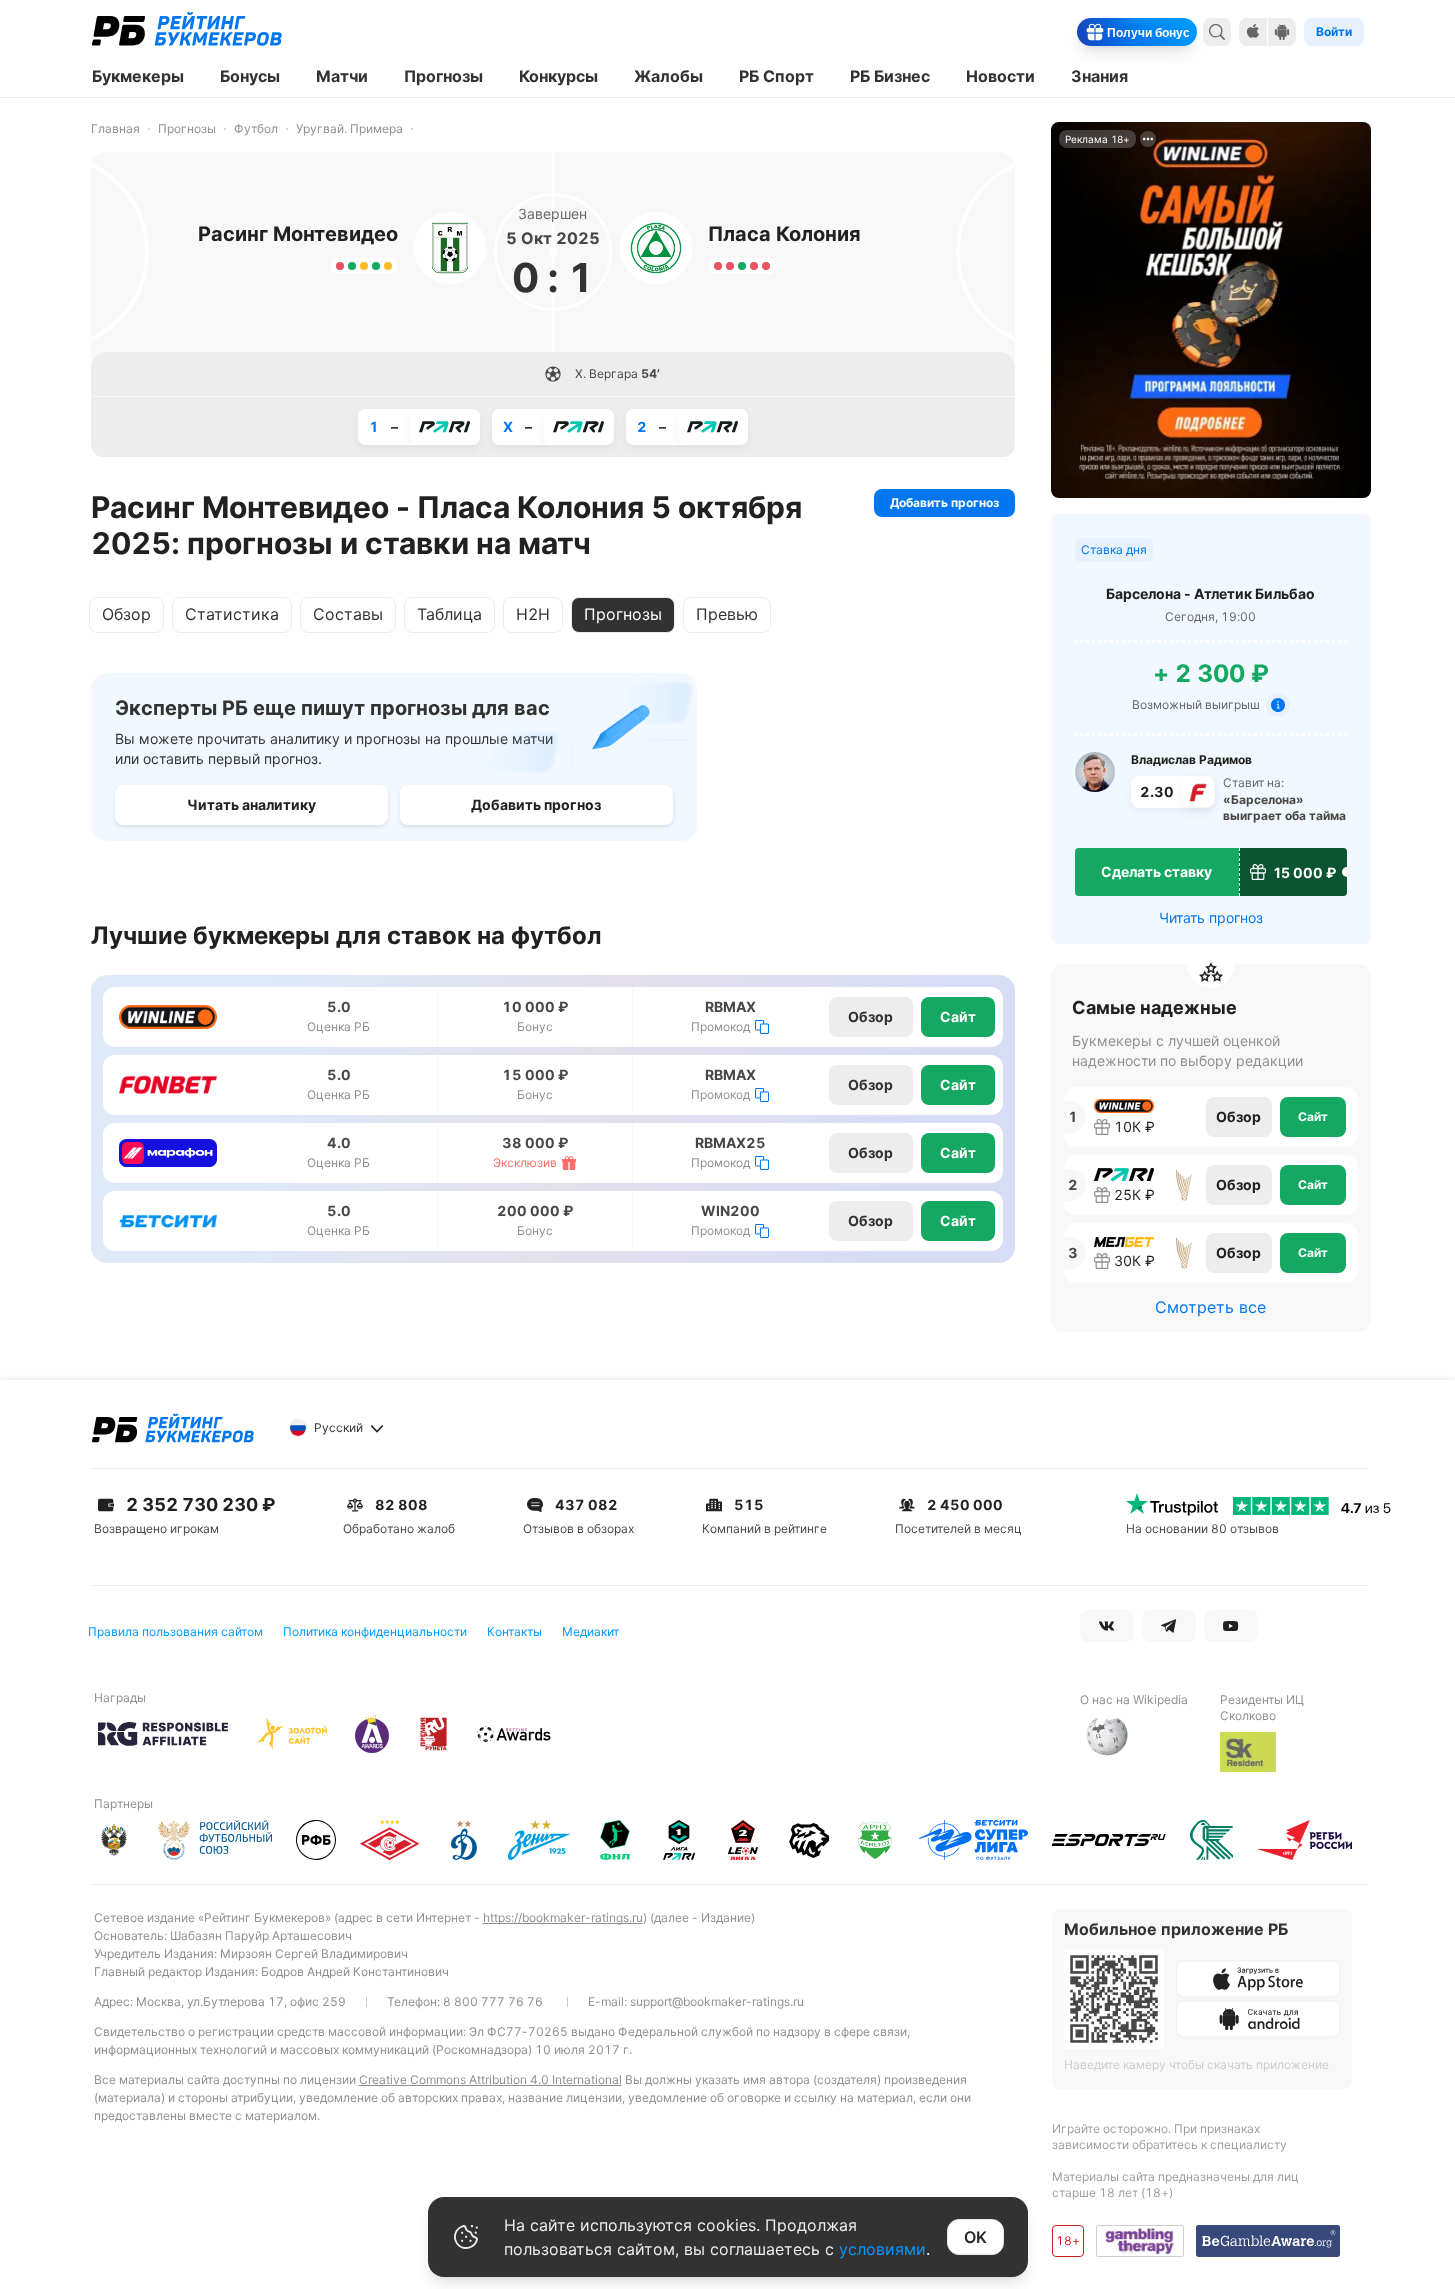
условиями (882, 2249)
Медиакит (590, 1631)
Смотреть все (1210, 1307)
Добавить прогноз (944, 502)
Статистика (232, 614)
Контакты (514, 1631)
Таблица (449, 614)
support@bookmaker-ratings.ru (717, 2001)
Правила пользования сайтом (175, 1631)
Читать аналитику (251, 804)
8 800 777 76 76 (493, 2001)
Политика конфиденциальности (375, 1631)
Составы (348, 614)
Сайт (958, 1016)
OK (975, 2237)
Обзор (126, 614)
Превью (727, 614)
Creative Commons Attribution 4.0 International (490, 2079)
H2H (533, 614)
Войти (1334, 31)
